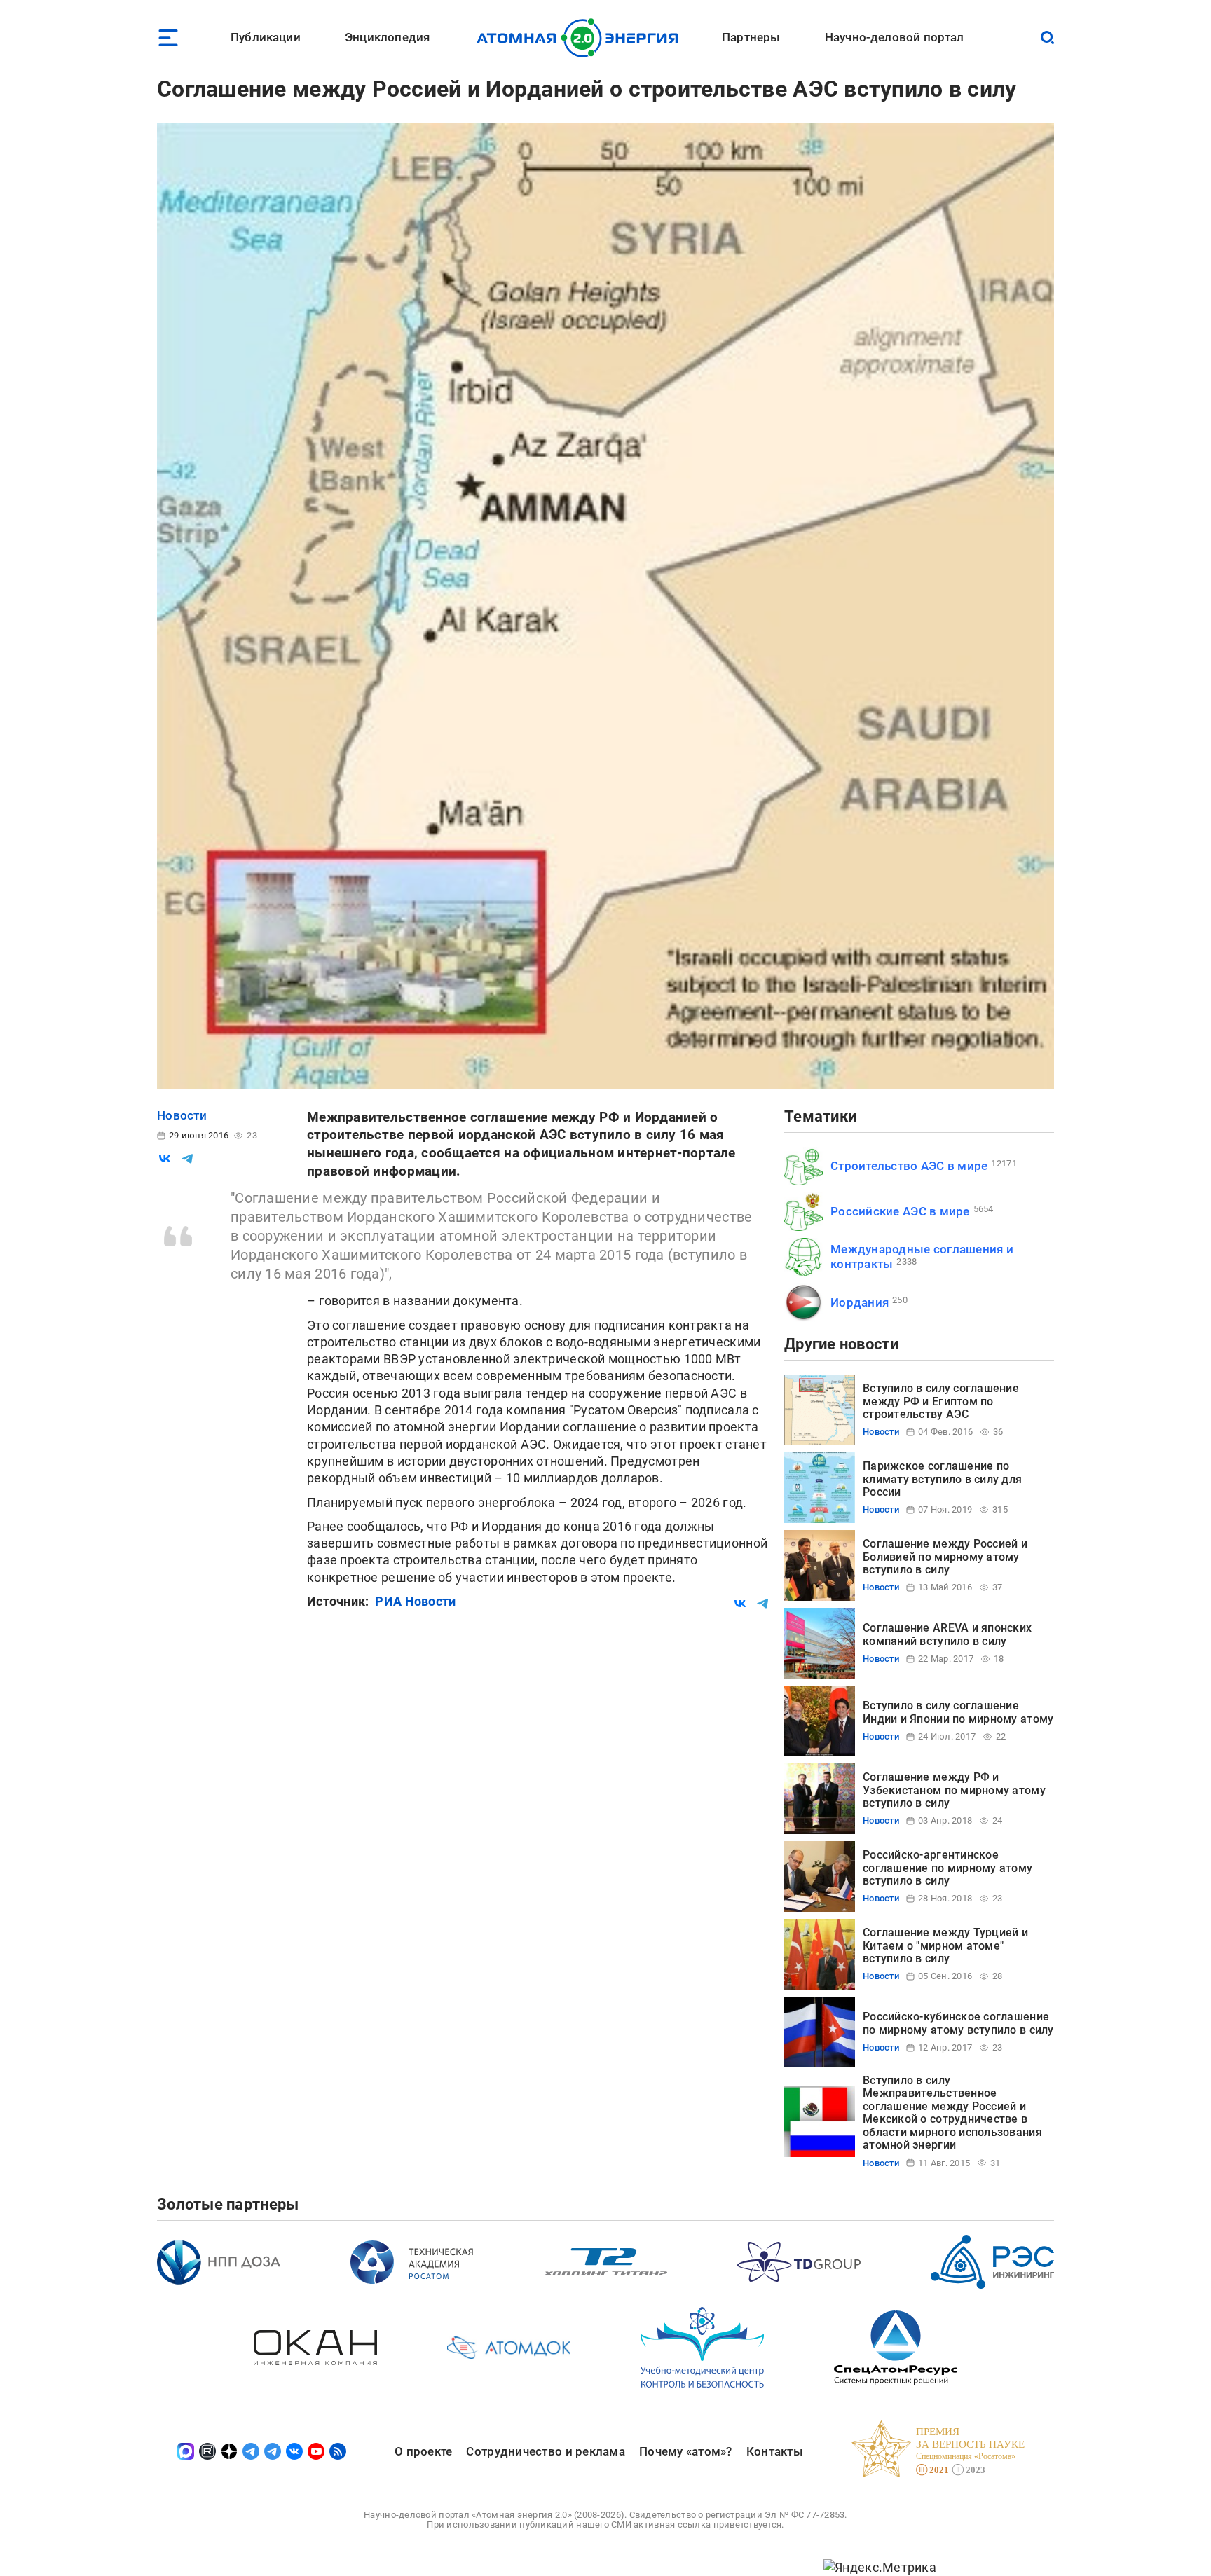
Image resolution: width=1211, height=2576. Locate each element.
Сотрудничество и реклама (545, 2451)
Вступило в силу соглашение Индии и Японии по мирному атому (958, 1712)
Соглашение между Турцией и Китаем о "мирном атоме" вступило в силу (945, 1945)
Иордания (860, 1302)
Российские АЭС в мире (900, 1211)
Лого (581, 38)
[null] (165, 1159)
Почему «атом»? (686, 2451)
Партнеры (751, 37)
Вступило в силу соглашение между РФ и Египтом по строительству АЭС (941, 1401)
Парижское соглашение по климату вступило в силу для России (942, 1479)
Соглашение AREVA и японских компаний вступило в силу (947, 1634)
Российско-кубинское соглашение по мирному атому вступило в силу (958, 2023)
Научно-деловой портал (895, 37)
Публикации (266, 37)
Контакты (775, 2451)
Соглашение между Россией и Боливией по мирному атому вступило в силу (945, 1557)
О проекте (423, 2451)
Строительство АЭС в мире (909, 1166)
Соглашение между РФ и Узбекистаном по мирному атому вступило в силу (954, 1790)
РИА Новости (415, 1601)
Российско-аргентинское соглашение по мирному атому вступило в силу (947, 1868)
